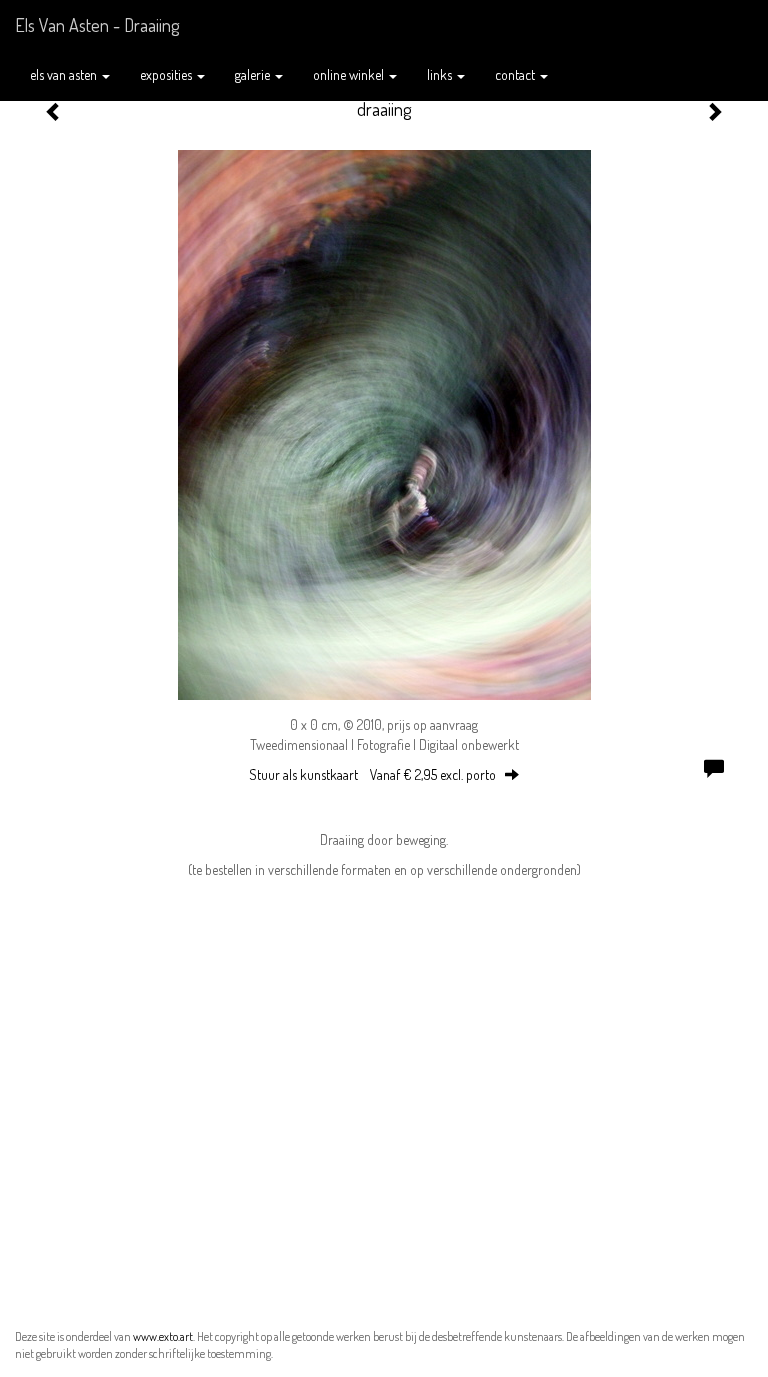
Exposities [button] (167, 74)
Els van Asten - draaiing (97, 25)
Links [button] (441, 74)
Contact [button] (516, 74)
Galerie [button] (254, 74)
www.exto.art (163, 1336)
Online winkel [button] (350, 74)
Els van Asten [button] (65, 74)
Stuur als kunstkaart (372, 774)
